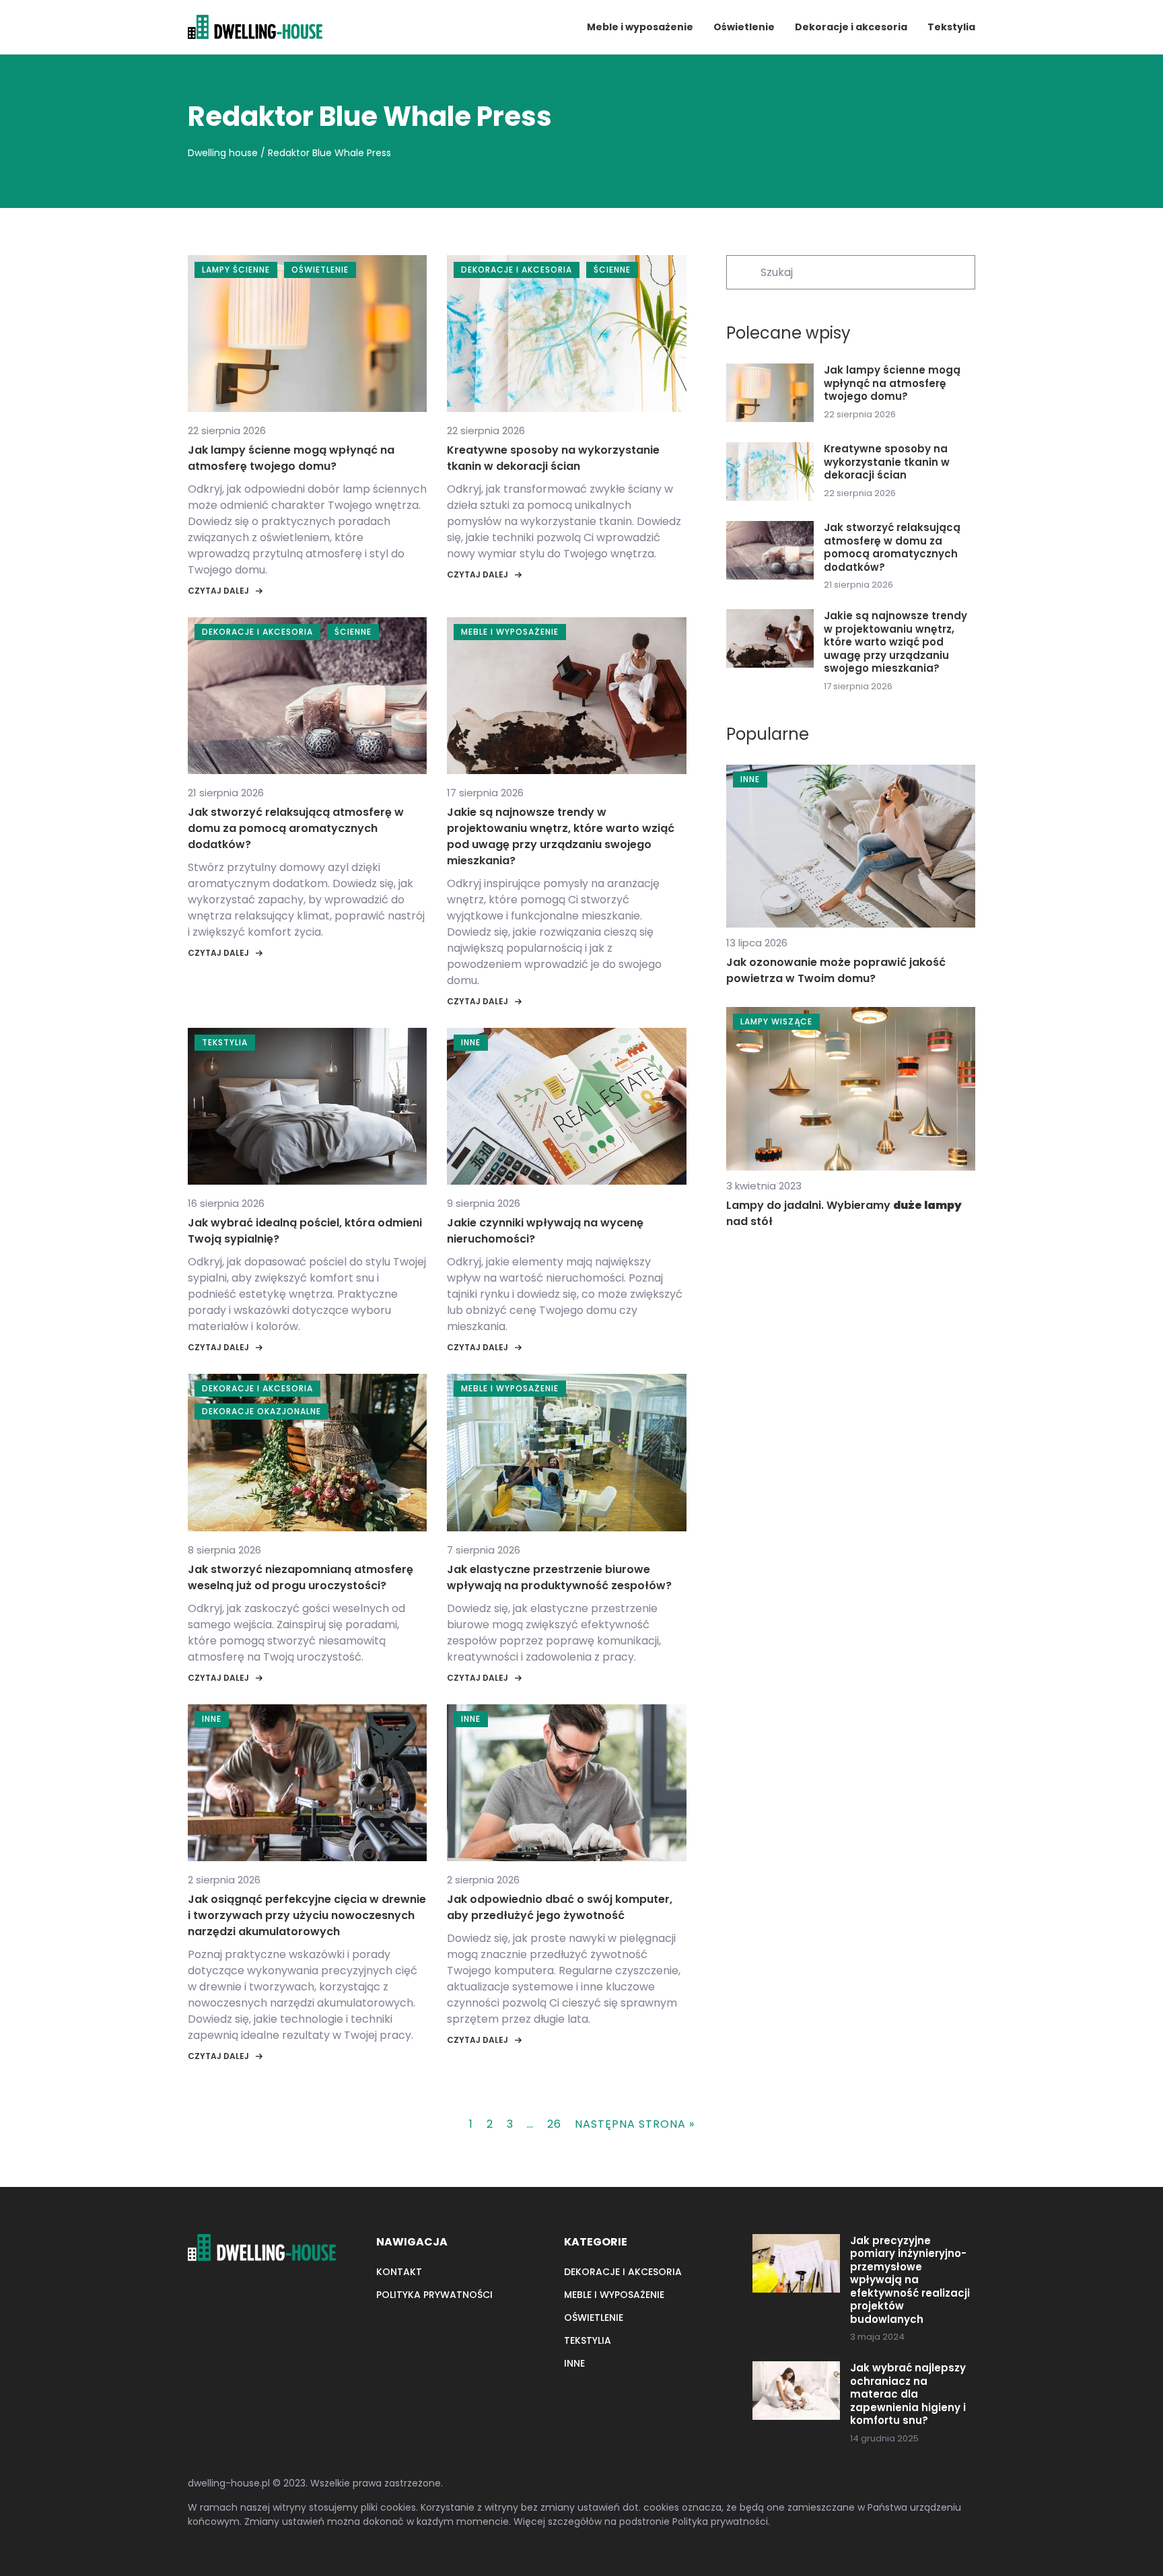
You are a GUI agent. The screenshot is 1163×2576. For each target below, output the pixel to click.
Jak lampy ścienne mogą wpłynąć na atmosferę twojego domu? (291, 458)
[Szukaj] (742, 271)
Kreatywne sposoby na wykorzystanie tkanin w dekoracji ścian (553, 458)
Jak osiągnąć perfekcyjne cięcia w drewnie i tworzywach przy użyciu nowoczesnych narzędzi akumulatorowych (307, 1915)
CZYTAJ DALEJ (218, 591)
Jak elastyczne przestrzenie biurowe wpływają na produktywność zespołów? (559, 1577)
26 (554, 2124)
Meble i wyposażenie (640, 27)
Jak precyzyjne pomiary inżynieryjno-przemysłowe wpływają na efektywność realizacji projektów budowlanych (910, 2280)
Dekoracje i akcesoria (851, 27)
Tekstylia (951, 27)
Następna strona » (635, 2124)
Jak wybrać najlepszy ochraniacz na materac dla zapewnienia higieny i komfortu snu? (908, 2394)
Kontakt (399, 2272)
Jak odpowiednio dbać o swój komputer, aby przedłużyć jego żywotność (560, 1907)
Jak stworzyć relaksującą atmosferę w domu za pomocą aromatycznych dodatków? (296, 828)
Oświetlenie (744, 27)
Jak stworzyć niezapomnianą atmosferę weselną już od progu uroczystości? (301, 1577)
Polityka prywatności (434, 2295)
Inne (574, 2363)
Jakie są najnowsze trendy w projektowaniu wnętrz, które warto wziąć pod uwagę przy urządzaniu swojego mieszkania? (561, 836)
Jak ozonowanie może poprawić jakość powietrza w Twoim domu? (836, 970)
